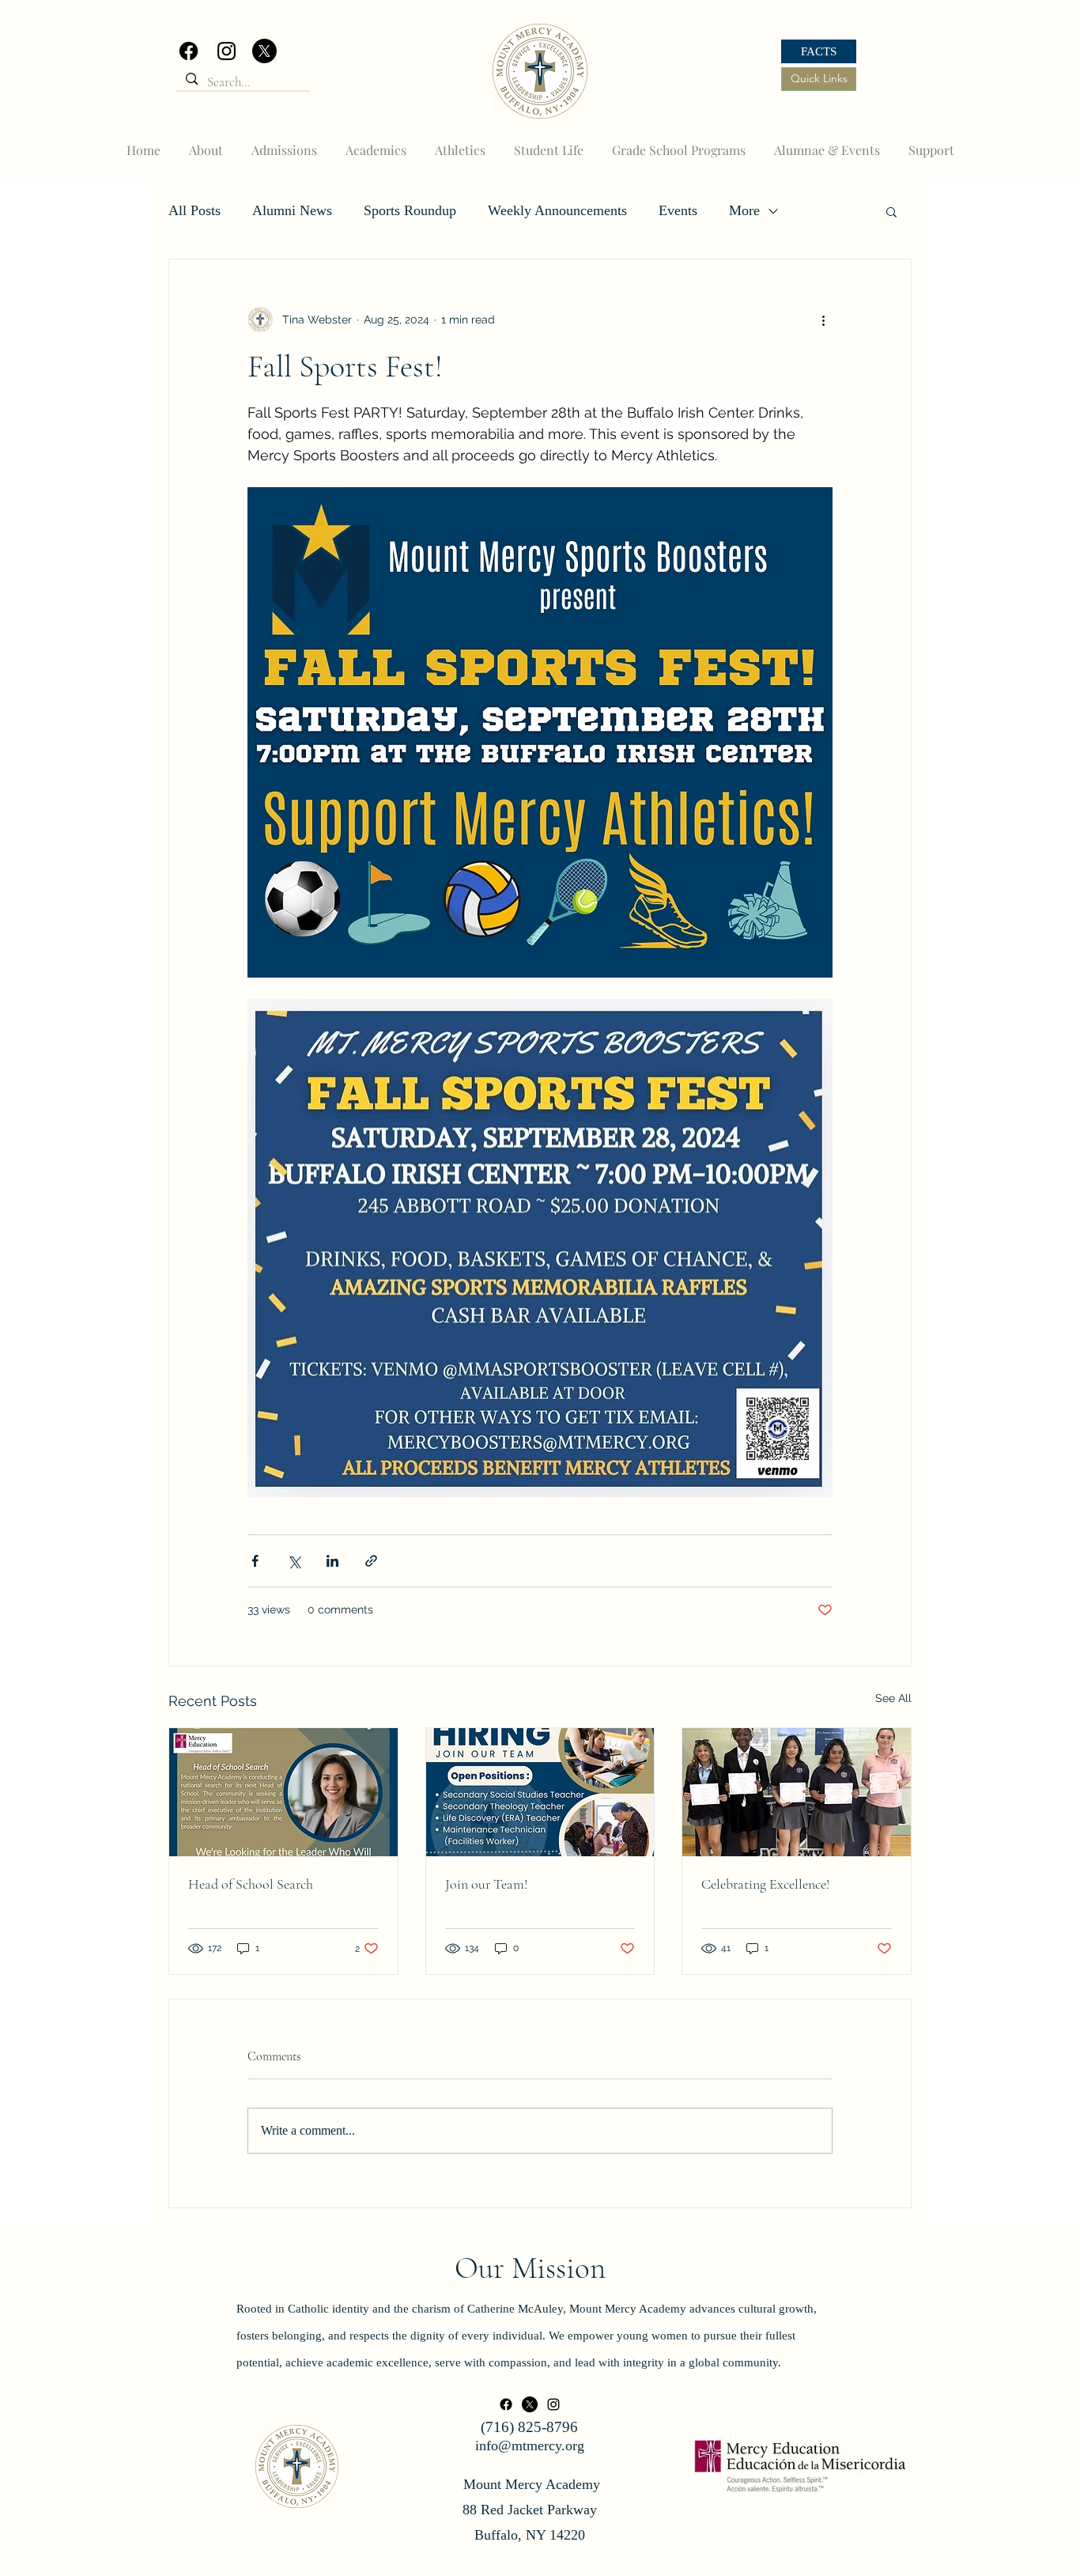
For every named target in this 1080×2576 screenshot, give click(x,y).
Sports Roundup (410, 210)
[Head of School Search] (283, 1792)
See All (893, 1698)
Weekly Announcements (557, 210)
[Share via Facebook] (255, 1561)
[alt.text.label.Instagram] (227, 51)
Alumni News (292, 210)
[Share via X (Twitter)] (294, 1561)
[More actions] (823, 320)
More (744, 210)
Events (678, 210)
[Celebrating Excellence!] (797, 1792)
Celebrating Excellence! (765, 1884)
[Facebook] (189, 51)
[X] (264, 51)
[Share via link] (371, 1561)
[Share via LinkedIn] (332, 1561)
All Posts (194, 210)
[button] (891, 211)
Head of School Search (251, 1884)
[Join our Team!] (540, 1792)
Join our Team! (486, 1884)
